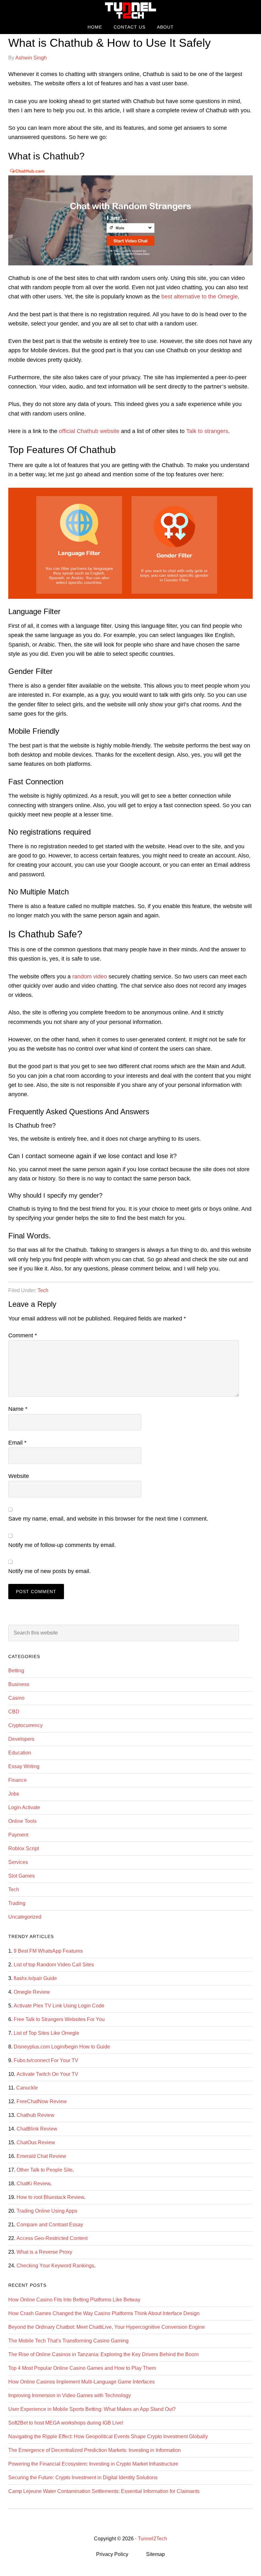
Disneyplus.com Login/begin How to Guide (62, 2047)
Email (17, 1443)
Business (19, 1684)
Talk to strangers (207, 431)
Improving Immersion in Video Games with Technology (70, 2395)
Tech (43, 1290)
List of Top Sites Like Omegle (46, 2033)
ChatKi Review (33, 2184)
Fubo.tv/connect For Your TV (46, 2060)
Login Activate (24, 1807)
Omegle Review (32, 1992)
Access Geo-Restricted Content (52, 2238)
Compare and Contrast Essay (50, 2225)
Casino (16, 1698)
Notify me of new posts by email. (49, 1571)
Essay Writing (24, 1766)
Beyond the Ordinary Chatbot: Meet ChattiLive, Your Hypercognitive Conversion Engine (107, 2327)
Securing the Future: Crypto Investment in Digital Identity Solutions (83, 2478)
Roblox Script (24, 1848)
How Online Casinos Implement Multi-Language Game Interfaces (81, 2382)
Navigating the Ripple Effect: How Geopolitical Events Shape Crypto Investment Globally (108, 2436)
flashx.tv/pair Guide (35, 1978)
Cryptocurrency (25, 1725)
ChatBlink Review (37, 2129)
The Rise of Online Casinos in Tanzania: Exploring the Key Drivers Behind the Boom (103, 2354)
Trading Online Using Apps (47, 2211)
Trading (17, 1903)
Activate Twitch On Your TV (47, 2074)
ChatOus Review (36, 2142)
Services (18, 1862)
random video (90, 976)
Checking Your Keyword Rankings (55, 2266)
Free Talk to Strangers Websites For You (59, 2019)
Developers (21, 1739)
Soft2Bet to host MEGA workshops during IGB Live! (66, 2423)
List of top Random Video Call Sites (54, 1965)
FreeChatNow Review (42, 2101)
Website (19, 1476)
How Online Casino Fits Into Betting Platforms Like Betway (74, 2300)
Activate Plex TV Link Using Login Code (59, 2006)
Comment (23, 1335)
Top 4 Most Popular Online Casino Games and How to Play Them (82, 2368)
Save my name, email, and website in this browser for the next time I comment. (108, 1519)
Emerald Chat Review (41, 2156)
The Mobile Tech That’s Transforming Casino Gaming (68, 2341)
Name (18, 1409)
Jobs (14, 1794)
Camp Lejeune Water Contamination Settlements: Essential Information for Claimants (104, 2491)
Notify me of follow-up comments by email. (62, 1545)
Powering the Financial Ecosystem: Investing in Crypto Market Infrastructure (93, 2464)
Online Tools (22, 1821)
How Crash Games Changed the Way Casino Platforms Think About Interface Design (104, 2313)
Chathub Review (35, 2115)
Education (20, 1753)
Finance (18, 1780)
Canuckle (27, 2088)
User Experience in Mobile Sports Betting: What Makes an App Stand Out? (92, 2409)
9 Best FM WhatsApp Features (48, 1951)
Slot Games (21, 1876)
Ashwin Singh (31, 58)
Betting (16, 1671)
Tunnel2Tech (130, 10)
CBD (14, 1712)
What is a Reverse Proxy (44, 2252)
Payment (18, 1835)
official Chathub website (89, 431)
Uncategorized (25, 1917)
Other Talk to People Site (45, 2170)
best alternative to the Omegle (200, 297)
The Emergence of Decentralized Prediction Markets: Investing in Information (95, 2450)
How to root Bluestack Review (50, 2197)
